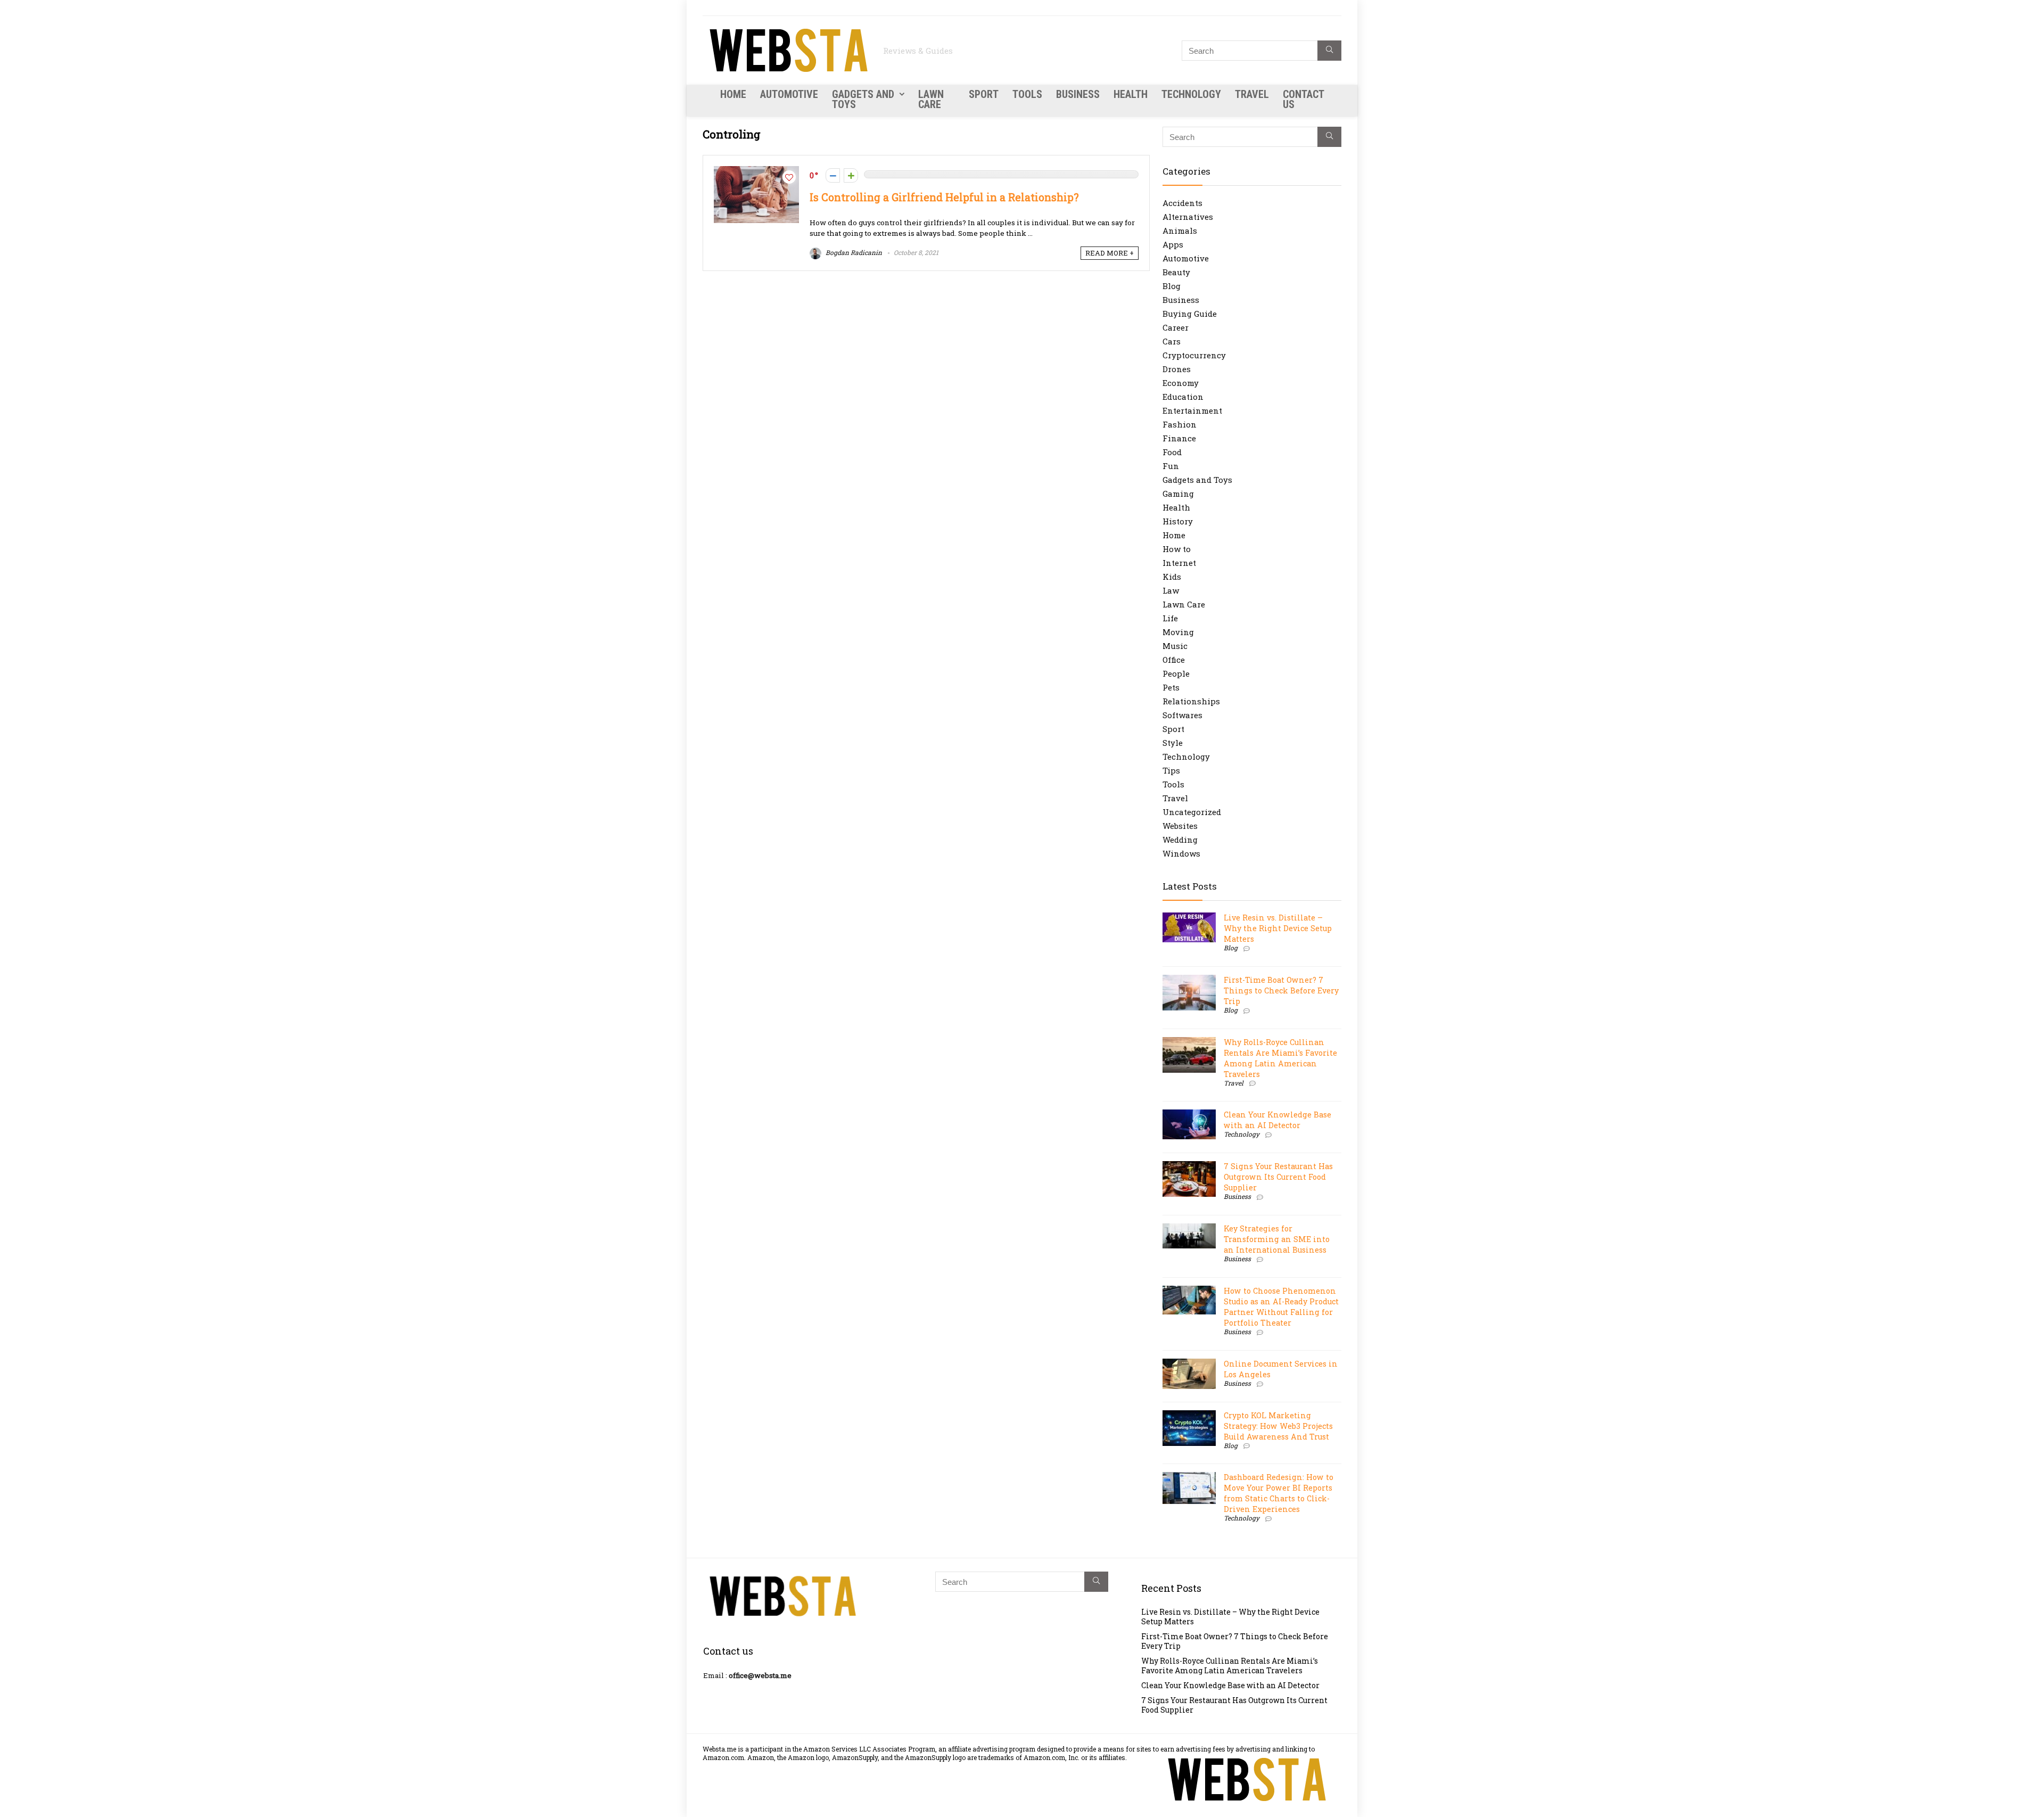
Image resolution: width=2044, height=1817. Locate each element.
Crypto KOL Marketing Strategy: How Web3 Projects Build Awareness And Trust (1278, 1426)
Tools (1027, 94)
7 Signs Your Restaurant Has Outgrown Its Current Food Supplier (1278, 1177)
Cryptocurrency (1194, 355)
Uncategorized (1192, 812)
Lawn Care (931, 99)
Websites (1180, 826)
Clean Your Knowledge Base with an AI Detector (1278, 1120)
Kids (1172, 577)
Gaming (1178, 494)
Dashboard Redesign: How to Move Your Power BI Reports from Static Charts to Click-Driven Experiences (1279, 1493)
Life (1170, 618)
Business (1078, 94)
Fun (1171, 466)
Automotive (789, 94)
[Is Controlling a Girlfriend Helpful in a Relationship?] (756, 171)
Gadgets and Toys (863, 99)
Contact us (1303, 99)
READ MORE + (1110, 253)
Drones (1177, 369)
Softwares (1182, 715)
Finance (1179, 438)
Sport (984, 94)
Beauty (1176, 272)
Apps (1173, 244)
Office (1174, 660)
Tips (1171, 770)
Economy (1181, 383)
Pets (1171, 687)
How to (1177, 549)
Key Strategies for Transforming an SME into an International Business (1277, 1239)
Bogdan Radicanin (853, 252)
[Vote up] (851, 175)
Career (1176, 327)
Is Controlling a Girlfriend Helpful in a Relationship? (944, 197)
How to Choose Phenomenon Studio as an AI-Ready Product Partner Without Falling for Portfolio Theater (1281, 1307)
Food (1172, 452)
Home (733, 94)
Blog (1172, 286)
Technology (1191, 94)
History (1178, 521)
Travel (1252, 94)
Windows (1181, 853)
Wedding (1180, 840)
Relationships (1191, 701)
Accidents (1182, 203)
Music (1175, 646)
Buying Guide (1190, 314)
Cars (1172, 341)
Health (1131, 94)
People (1176, 673)
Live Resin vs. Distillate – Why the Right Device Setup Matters (1278, 928)
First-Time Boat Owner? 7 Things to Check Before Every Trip (1281, 990)
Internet (1179, 563)
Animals (1180, 231)
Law (1171, 590)
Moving (1178, 632)
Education (1183, 397)
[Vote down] (833, 175)
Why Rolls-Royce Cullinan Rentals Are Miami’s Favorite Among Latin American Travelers (1280, 1058)
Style (1173, 743)
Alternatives (1188, 217)
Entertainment (1192, 410)
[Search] (1329, 51)
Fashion (1180, 424)
